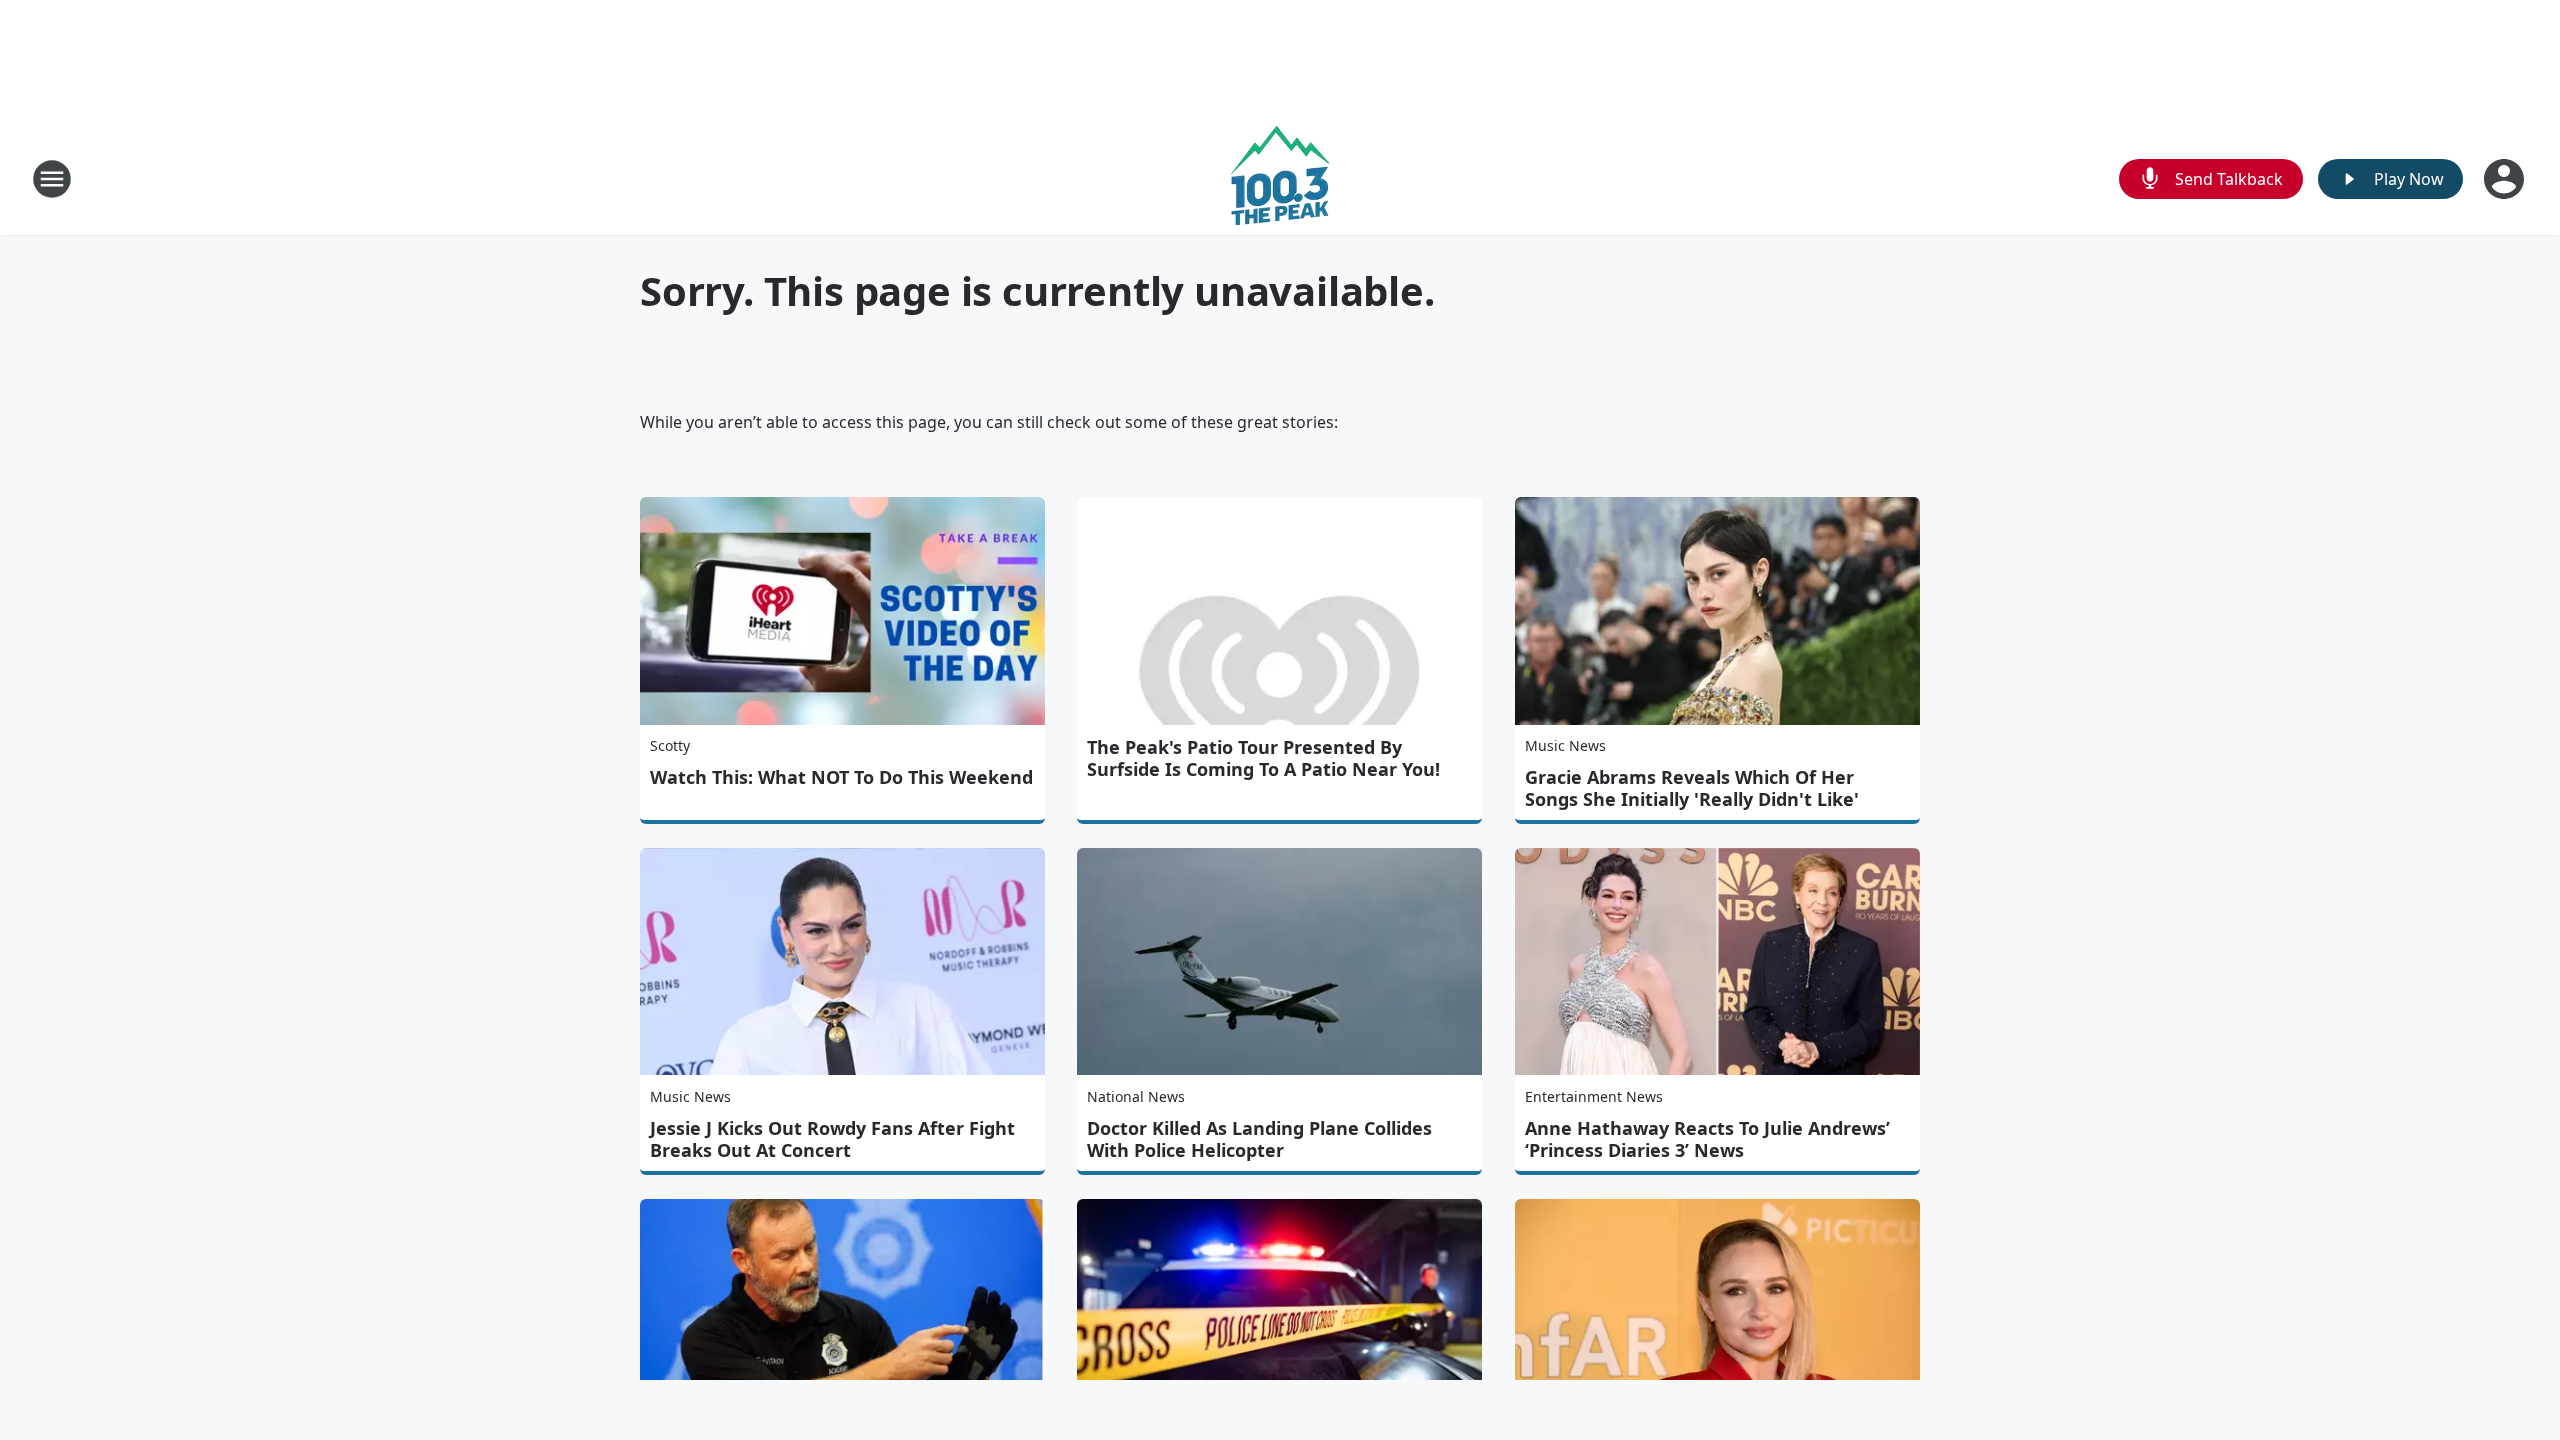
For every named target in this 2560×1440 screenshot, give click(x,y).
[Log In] (2506, 179)
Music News (1565, 745)
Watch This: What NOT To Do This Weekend (841, 777)
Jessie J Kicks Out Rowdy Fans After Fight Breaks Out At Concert (832, 1139)
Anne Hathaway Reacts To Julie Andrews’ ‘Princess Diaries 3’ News (1707, 1139)
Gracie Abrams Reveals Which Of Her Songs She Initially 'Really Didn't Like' (1692, 788)
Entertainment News (1594, 1096)
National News (1136, 1096)
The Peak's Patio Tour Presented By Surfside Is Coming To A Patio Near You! (1263, 758)
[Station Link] (1280, 178)
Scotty (670, 745)
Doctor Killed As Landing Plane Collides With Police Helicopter (1259, 1139)
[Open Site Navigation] (52, 179)
